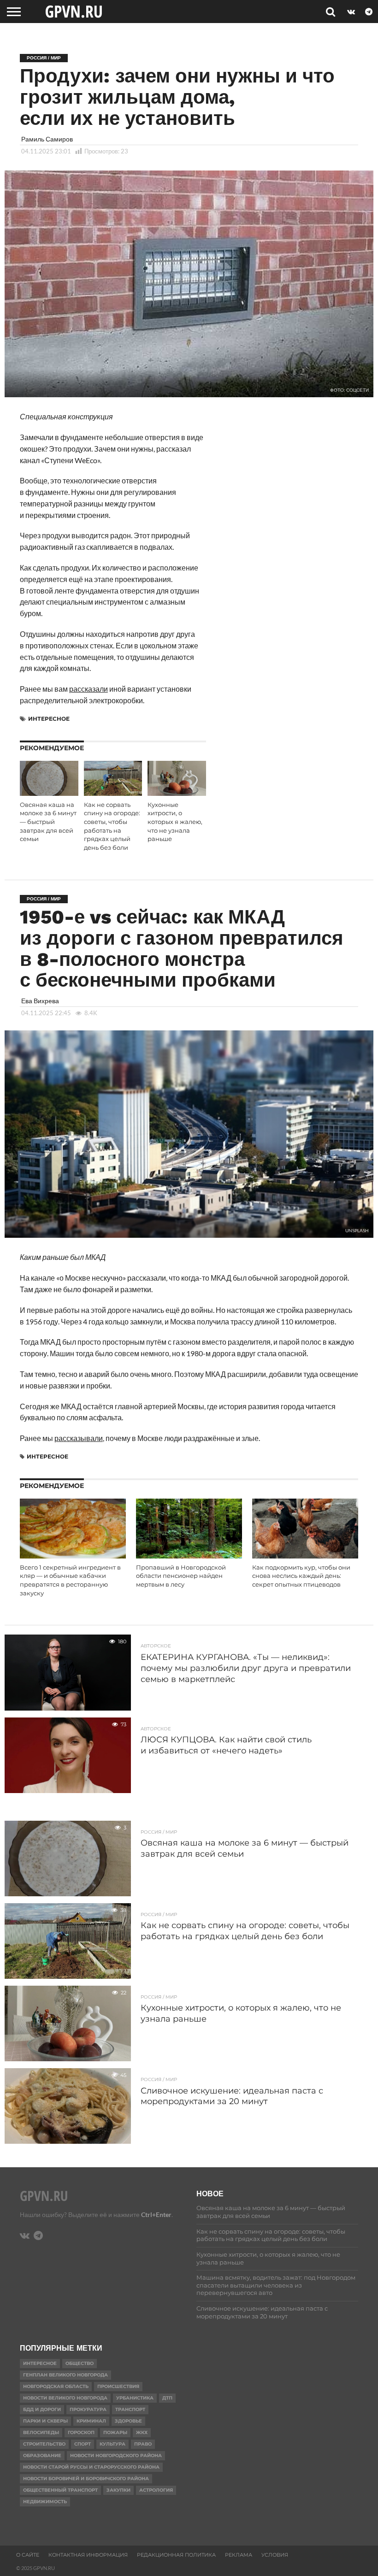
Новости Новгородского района (116, 2455)
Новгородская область (56, 2386)
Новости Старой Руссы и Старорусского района (91, 2467)
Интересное (49, 719)
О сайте (28, 2555)
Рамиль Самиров (47, 139)
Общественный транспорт (60, 2490)
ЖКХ (142, 2432)
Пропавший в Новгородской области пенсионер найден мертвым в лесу (181, 1576)
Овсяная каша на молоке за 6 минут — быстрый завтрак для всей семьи (48, 822)
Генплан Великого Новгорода (65, 2375)
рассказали (89, 689)
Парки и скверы (45, 2421)
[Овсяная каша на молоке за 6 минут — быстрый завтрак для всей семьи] (49, 793)
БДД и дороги (42, 2409)
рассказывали (79, 1438)
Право (143, 2444)
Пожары (115, 2432)
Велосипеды (41, 2432)
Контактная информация (88, 2555)
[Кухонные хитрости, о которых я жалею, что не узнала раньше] (177, 793)
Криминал (91, 2421)
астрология (156, 2490)
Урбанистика (135, 2398)
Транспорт (130, 2409)
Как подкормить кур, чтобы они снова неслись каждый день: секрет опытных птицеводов (301, 1576)
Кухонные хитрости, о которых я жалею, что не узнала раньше (175, 822)
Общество (80, 2363)
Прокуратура (88, 2409)
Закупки (118, 2490)
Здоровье (128, 2421)
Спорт (83, 2444)
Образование (42, 2455)
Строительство (44, 2444)
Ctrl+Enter (156, 2214)
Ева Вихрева (40, 1001)
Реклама (239, 2555)
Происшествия (118, 2386)
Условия (275, 2555)
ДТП (167, 2398)
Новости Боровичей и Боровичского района (86, 2479)
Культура (112, 2444)
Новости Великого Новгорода (65, 2398)
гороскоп (81, 2432)
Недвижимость (45, 2502)
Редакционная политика (176, 2555)
